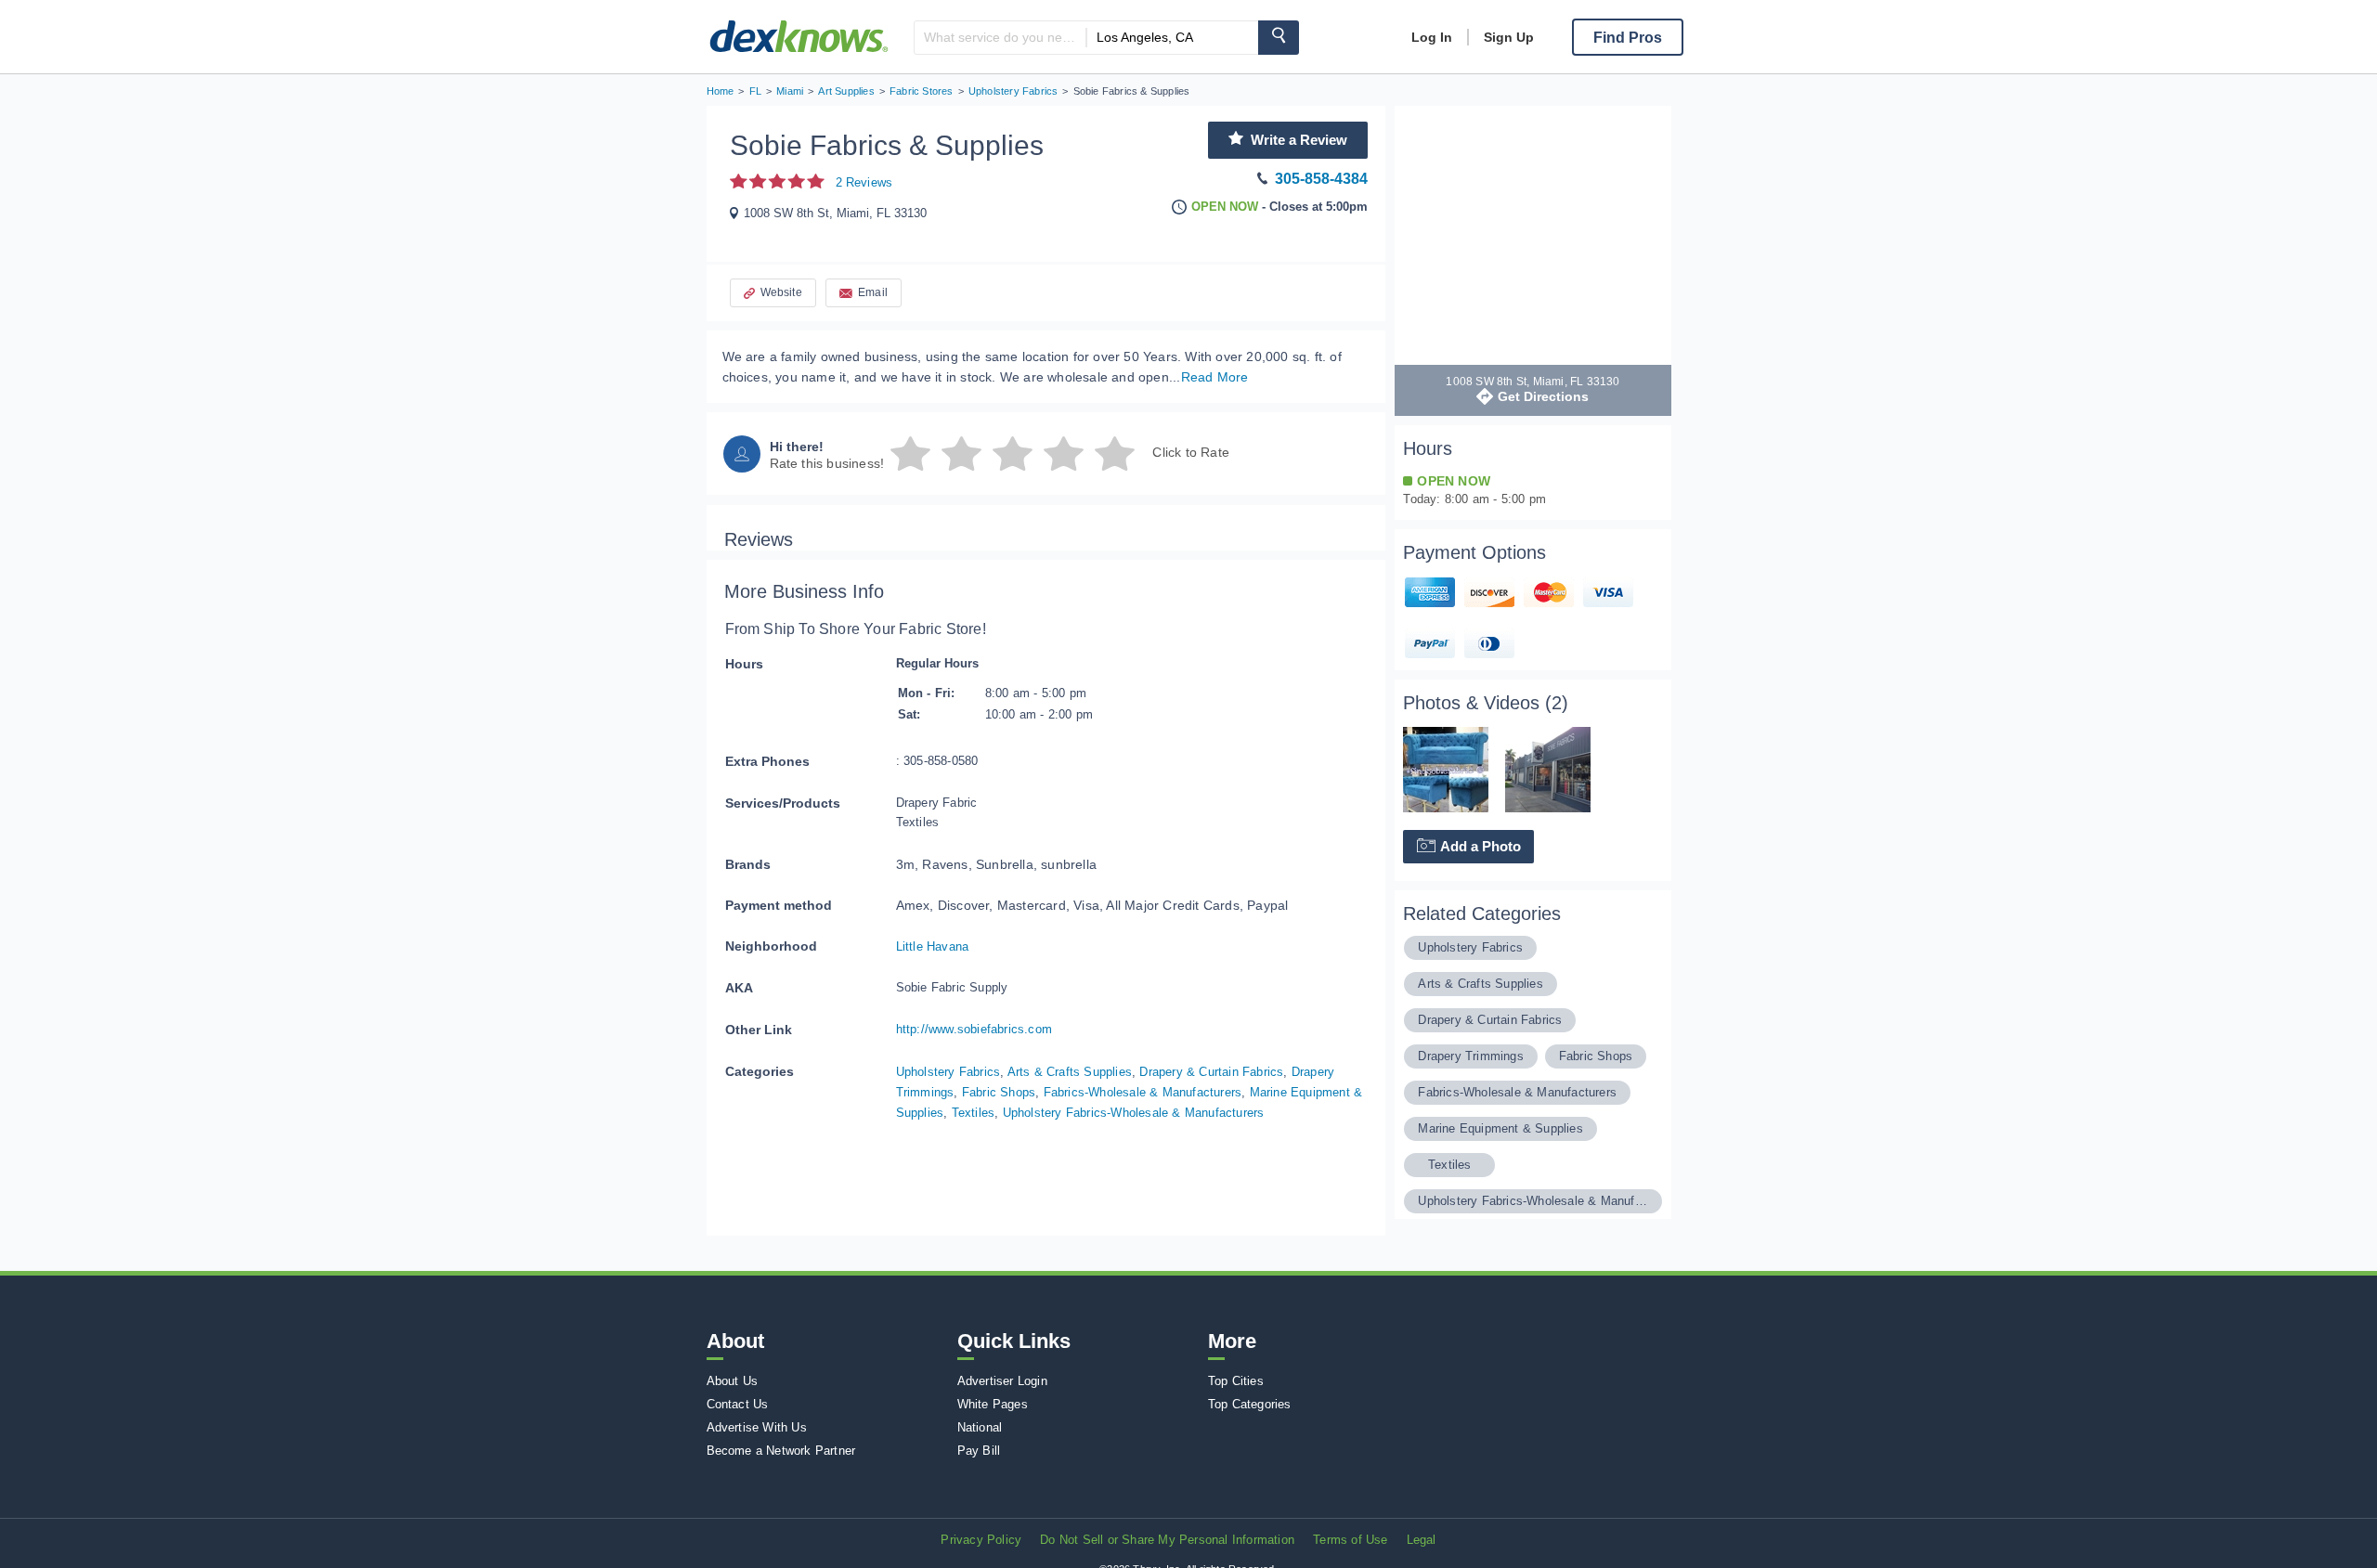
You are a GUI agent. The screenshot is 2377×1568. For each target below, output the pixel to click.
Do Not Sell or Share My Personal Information (1167, 1540)
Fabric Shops (999, 1092)
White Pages (993, 1404)
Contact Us (738, 1404)
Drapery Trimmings (1470, 1056)
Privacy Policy (981, 1540)
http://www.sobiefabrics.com (974, 1029)
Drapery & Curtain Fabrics (1211, 1072)
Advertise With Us (757, 1427)
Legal (1422, 1540)
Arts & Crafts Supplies (1070, 1072)
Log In (1432, 37)
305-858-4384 (1321, 179)
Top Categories (1250, 1404)
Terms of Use (1350, 1540)
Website (781, 292)
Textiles (974, 1113)
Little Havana (933, 946)
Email (873, 292)
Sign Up (1509, 37)
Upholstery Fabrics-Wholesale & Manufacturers (1134, 1113)
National (980, 1427)
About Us (733, 1381)
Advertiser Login (1002, 1381)
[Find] (1279, 38)
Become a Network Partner (781, 1451)
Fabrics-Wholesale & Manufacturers (1143, 1092)
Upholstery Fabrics (948, 1072)
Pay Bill (979, 1451)
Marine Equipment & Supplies (1500, 1128)
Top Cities (1236, 1381)
